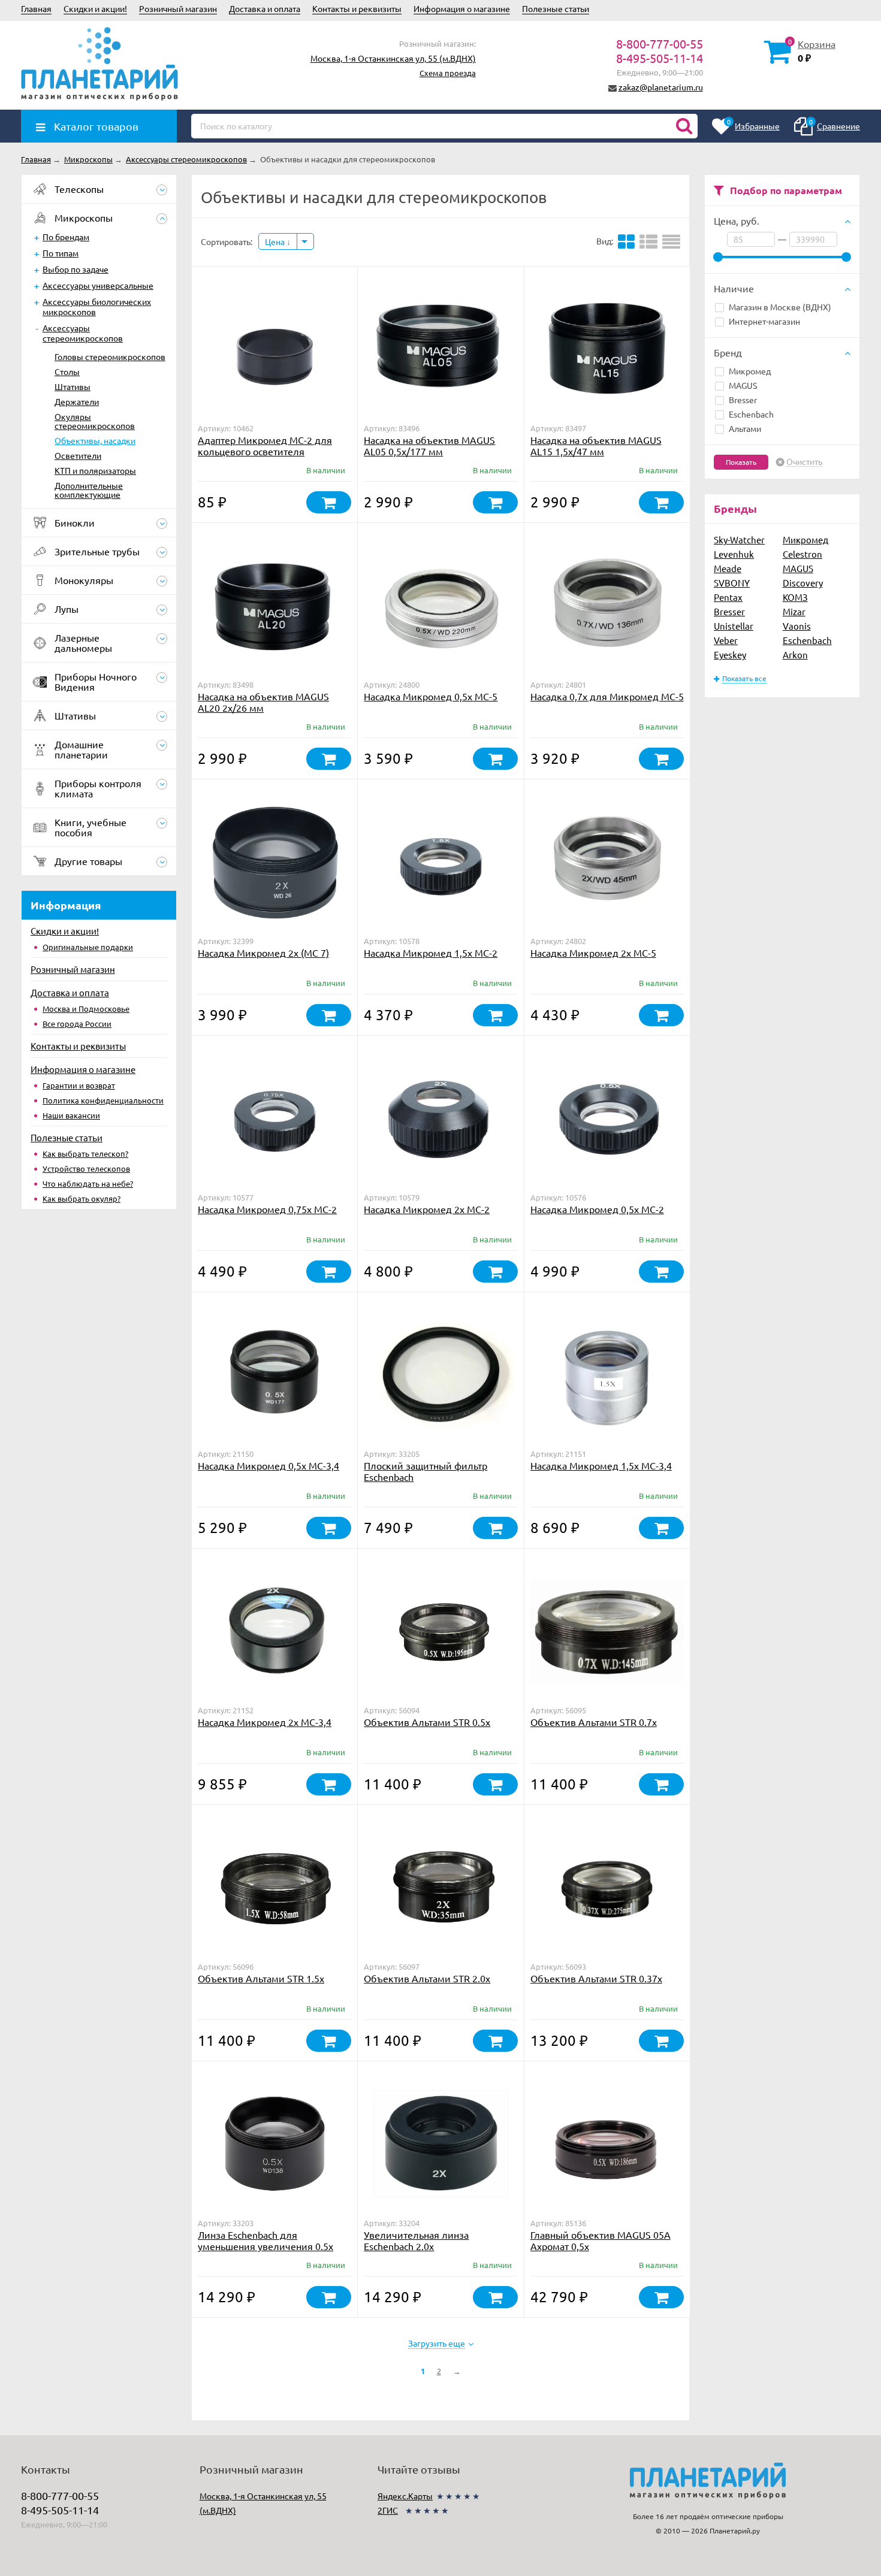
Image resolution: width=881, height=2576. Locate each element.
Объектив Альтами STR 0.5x (427, 1722)
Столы (67, 371)
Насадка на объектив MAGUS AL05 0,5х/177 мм (429, 445)
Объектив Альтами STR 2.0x (427, 1978)
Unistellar (734, 626)
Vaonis (797, 626)
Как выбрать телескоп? (85, 1154)
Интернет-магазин (764, 321)
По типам (61, 253)
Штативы (73, 386)
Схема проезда (448, 73)
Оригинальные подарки (88, 947)
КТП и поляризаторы (95, 470)
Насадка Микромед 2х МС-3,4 (265, 1722)
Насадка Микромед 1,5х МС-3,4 (601, 1465)
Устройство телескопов (86, 1168)
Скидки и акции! (95, 8)
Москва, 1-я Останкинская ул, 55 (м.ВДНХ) (393, 58)
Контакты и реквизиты (357, 8)
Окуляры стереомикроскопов (95, 421)
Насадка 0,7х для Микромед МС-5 (607, 696)
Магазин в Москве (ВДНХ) (780, 307)
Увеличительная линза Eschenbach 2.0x (416, 2240)
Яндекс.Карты (405, 2496)
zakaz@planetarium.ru (661, 87)
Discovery (803, 583)
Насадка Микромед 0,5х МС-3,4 (268, 1465)
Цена (276, 241)
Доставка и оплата (265, 8)
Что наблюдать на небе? (88, 1183)
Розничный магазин (178, 8)
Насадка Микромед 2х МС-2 (427, 1209)
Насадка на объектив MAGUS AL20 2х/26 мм (263, 702)
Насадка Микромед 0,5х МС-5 (431, 696)
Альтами (745, 428)
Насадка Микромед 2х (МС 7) (263, 953)
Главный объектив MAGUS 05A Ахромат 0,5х (601, 2240)
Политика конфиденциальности (103, 1100)
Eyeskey (730, 654)
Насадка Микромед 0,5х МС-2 (597, 1209)
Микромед (750, 371)
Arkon (795, 654)
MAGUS (743, 385)
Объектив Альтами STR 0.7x (594, 1722)
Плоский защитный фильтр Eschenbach (426, 1471)
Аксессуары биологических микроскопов (97, 306)
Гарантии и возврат (79, 1085)
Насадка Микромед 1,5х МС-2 (431, 953)
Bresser (743, 400)
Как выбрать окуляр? (82, 1198)
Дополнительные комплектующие (89, 490)
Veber (726, 640)
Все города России (77, 1024)
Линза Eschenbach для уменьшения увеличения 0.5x (265, 2240)
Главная (36, 8)
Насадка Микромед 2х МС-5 (593, 953)
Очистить (804, 462)
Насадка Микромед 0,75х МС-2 (267, 1209)
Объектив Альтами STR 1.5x (261, 1978)
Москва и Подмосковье (86, 1009)
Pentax (728, 597)
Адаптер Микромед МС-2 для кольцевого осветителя (265, 445)
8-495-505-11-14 (660, 58)
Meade (728, 568)
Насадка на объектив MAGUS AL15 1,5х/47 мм (596, 445)
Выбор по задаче (76, 269)
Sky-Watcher (739, 539)
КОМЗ (795, 597)
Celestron (802, 554)
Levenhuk (734, 554)
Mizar (794, 611)
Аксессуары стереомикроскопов (83, 333)
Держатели (77, 401)
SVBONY (732, 583)
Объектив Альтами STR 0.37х (596, 1978)
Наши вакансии (71, 1115)
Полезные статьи (556, 8)
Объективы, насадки (95, 440)
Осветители (78, 455)
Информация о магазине (462, 8)
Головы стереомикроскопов (110, 356)
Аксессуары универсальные (98, 285)
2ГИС (388, 2510)
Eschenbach (751, 414)
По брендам (66, 237)
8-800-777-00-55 (660, 43)
